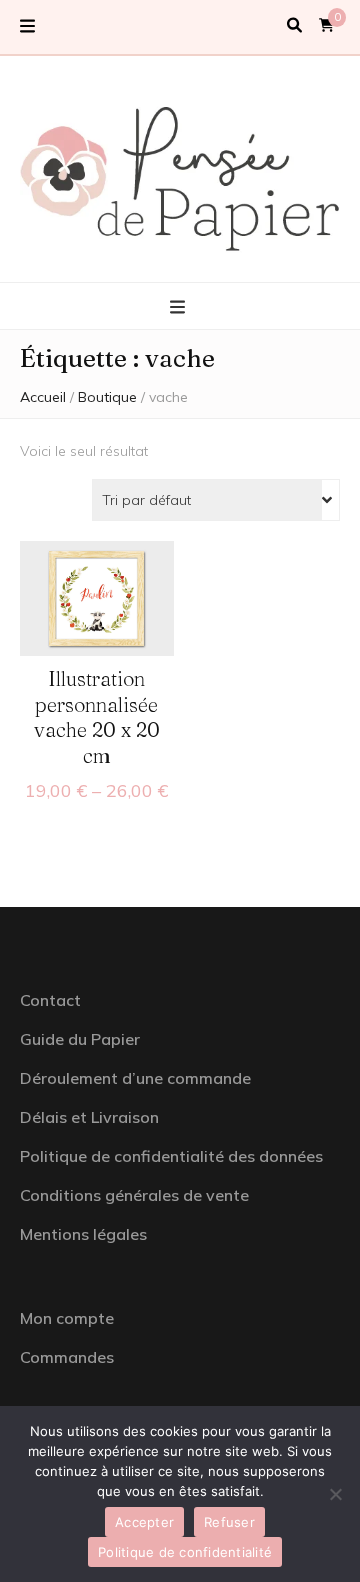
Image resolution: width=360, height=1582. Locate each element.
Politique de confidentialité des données (171, 1156)
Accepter (144, 1522)
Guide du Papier (80, 1039)
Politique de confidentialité (185, 1552)
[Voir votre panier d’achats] (326, 25)
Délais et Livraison (89, 1117)
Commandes (67, 1357)
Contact (50, 1000)
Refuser (229, 1522)
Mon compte (67, 1318)
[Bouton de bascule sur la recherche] (294, 26)
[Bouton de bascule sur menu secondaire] (27, 27)
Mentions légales (83, 1234)
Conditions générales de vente (134, 1195)
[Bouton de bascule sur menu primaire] (180, 308)
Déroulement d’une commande (135, 1078)
